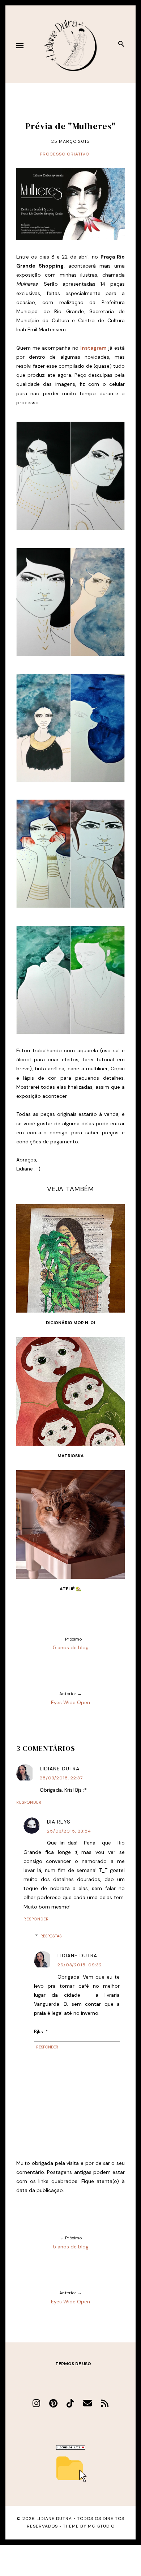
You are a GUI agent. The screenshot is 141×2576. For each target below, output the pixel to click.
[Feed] (105, 2403)
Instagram (93, 348)
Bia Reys (59, 1822)
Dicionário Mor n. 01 (70, 1323)
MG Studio (101, 2526)
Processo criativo (65, 154)
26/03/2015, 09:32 (80, 1965)
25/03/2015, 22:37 (61, 1778)
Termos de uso (73, 2364)
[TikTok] (70, 2403)
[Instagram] (36, 2403)
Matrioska (71, 1456)
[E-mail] (87, 2403)
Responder (29, 1802)
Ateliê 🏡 (70, 1589)
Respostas (51, 1936)
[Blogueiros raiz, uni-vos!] (71, 2448)
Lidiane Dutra (60, 1769)
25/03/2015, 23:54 (69, 1831)
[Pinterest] (53, 2403)
